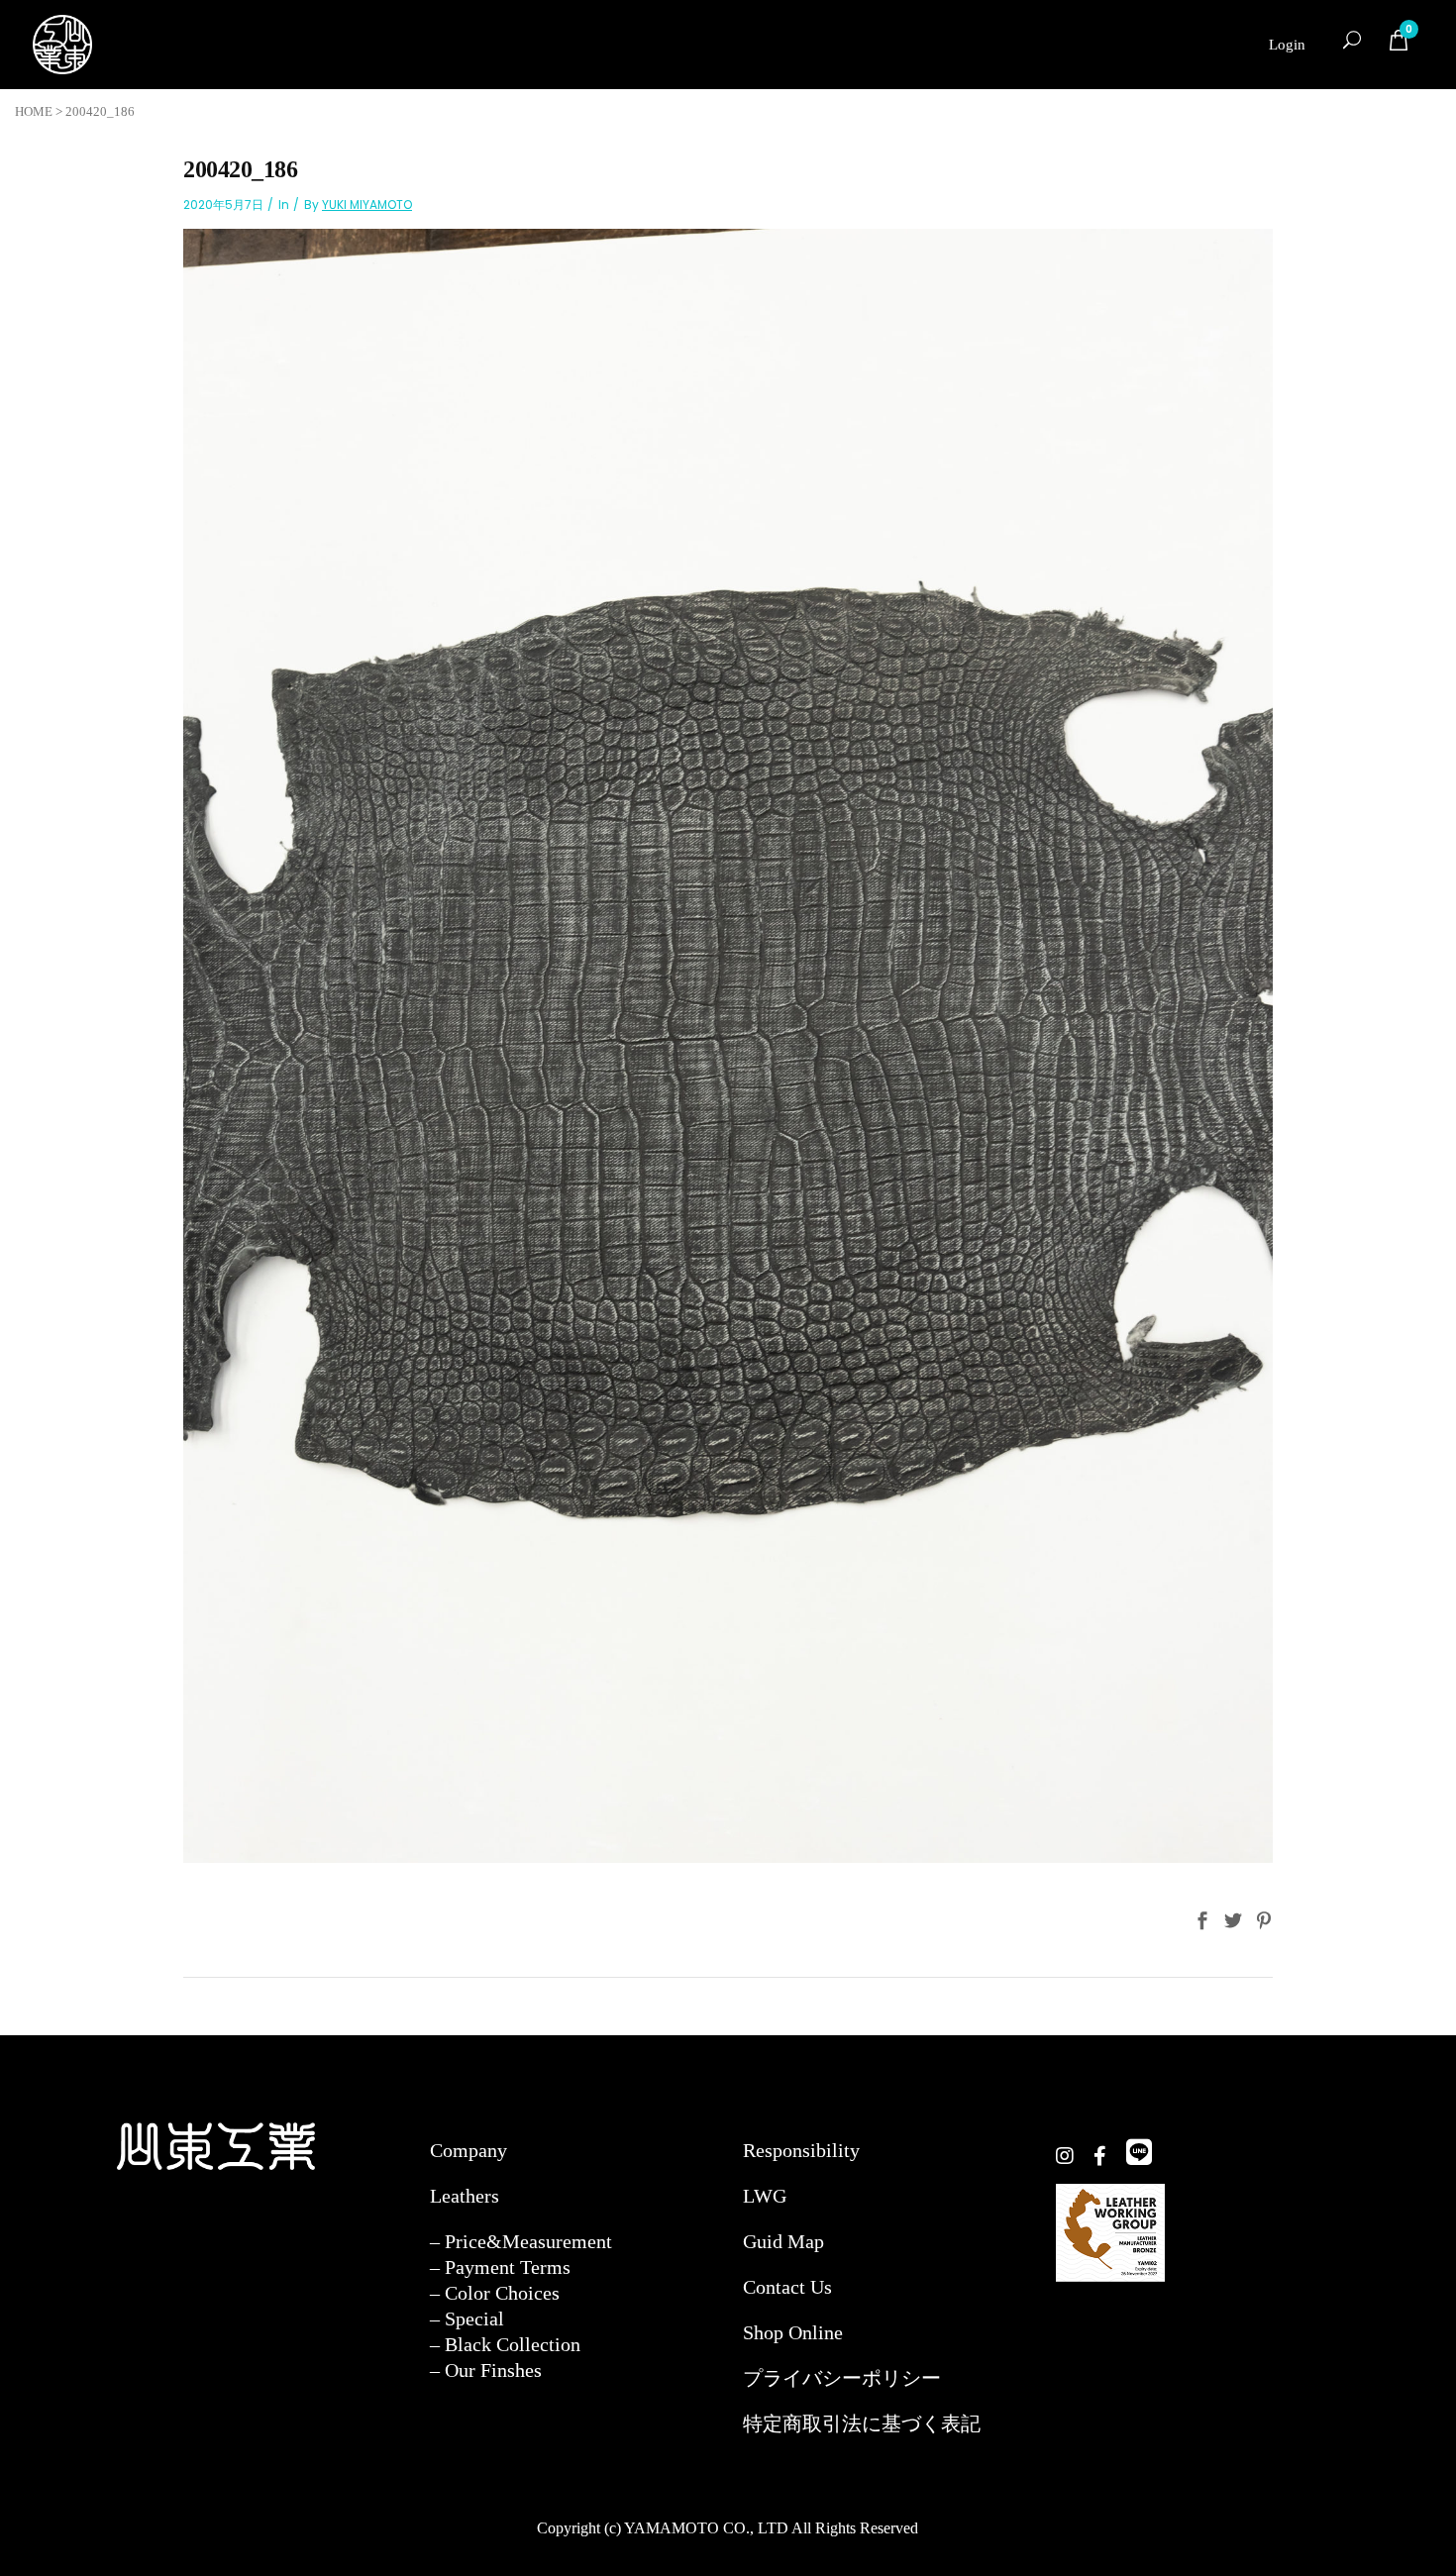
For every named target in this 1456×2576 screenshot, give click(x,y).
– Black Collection (505, 2344)
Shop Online (793, 2332)
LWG (765, 2196)
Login (1287, 45)
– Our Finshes (486, 2370)
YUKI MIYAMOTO (367, 205)
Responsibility (801, 2150)
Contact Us (787, 2287)
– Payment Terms (500, 2267)
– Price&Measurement (521, 2241)
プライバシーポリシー (842, 2378)
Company (468, 2150)
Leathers (465, 2196)
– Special (467, 2318)
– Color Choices (495, 2293)
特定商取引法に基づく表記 (862, 2423)
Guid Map (783, 2241)
